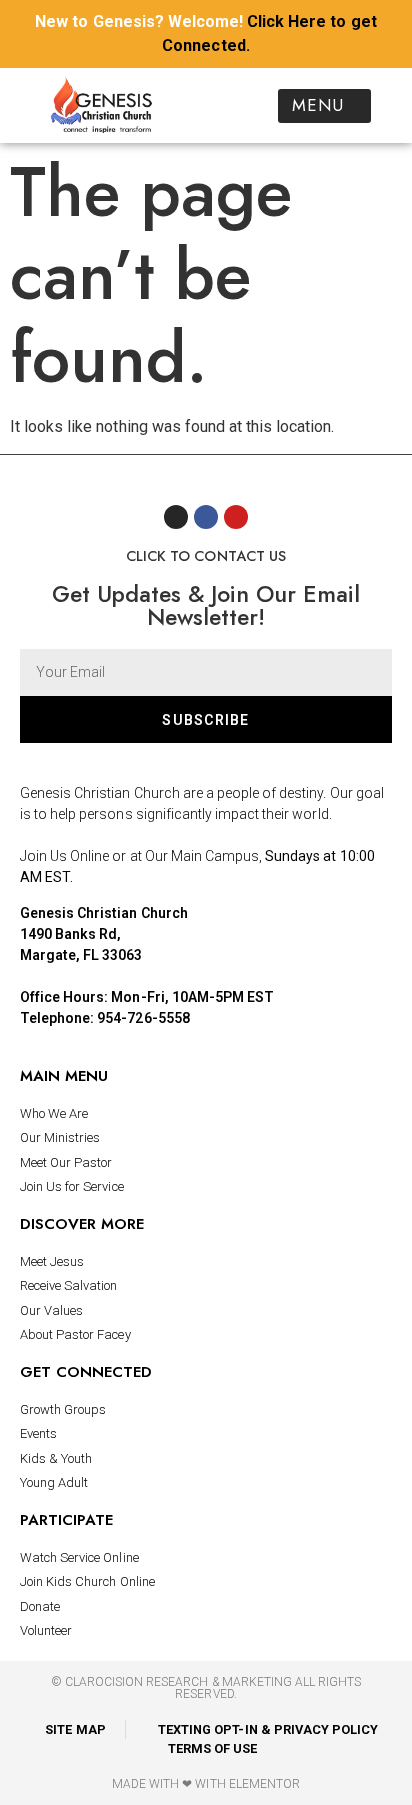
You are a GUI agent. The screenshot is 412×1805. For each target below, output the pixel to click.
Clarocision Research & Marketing (178, 1682)
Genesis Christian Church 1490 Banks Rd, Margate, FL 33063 (104, 934)
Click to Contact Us (205, 556)
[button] (324, 106)
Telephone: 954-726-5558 (105, 1018)
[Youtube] (236, 517)
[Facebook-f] (206, 517)
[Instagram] (176, 517)
